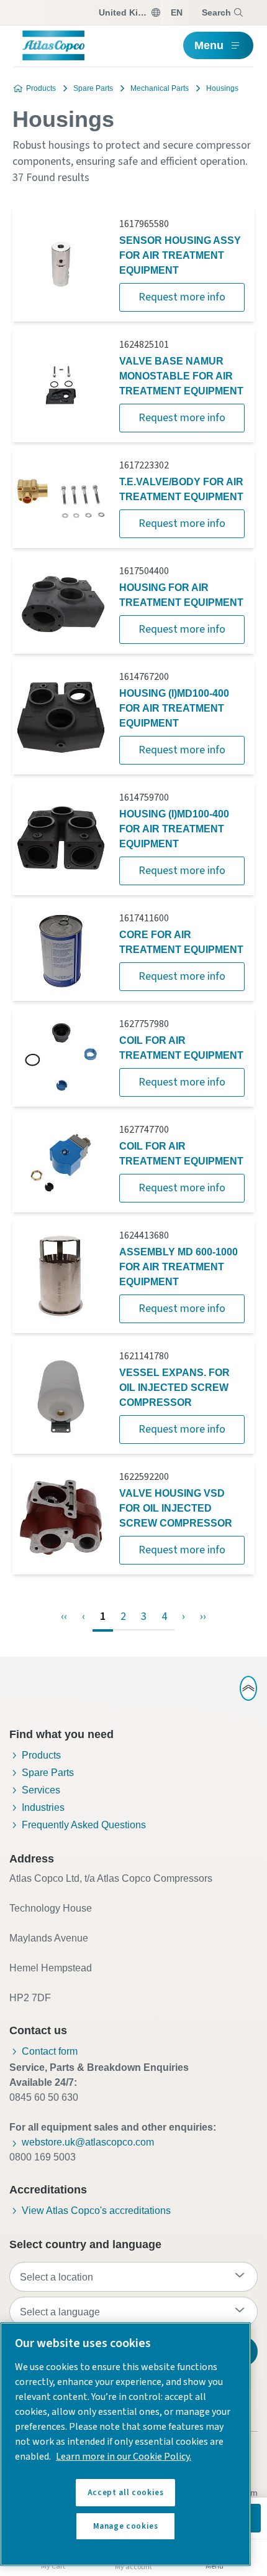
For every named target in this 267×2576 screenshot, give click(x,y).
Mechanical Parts (160, 88)
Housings (222, 88)
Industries (43, 1807)
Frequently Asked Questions (84, 1825)
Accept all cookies (126, 2493)
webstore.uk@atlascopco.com (88, 2142)
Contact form (50, 2051)
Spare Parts (93, 88)
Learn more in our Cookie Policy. (124, 2457)
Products (41, 88)
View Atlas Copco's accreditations (96, 2211)
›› (203, 1616)
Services (41, 1790)
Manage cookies (126, 2526)
